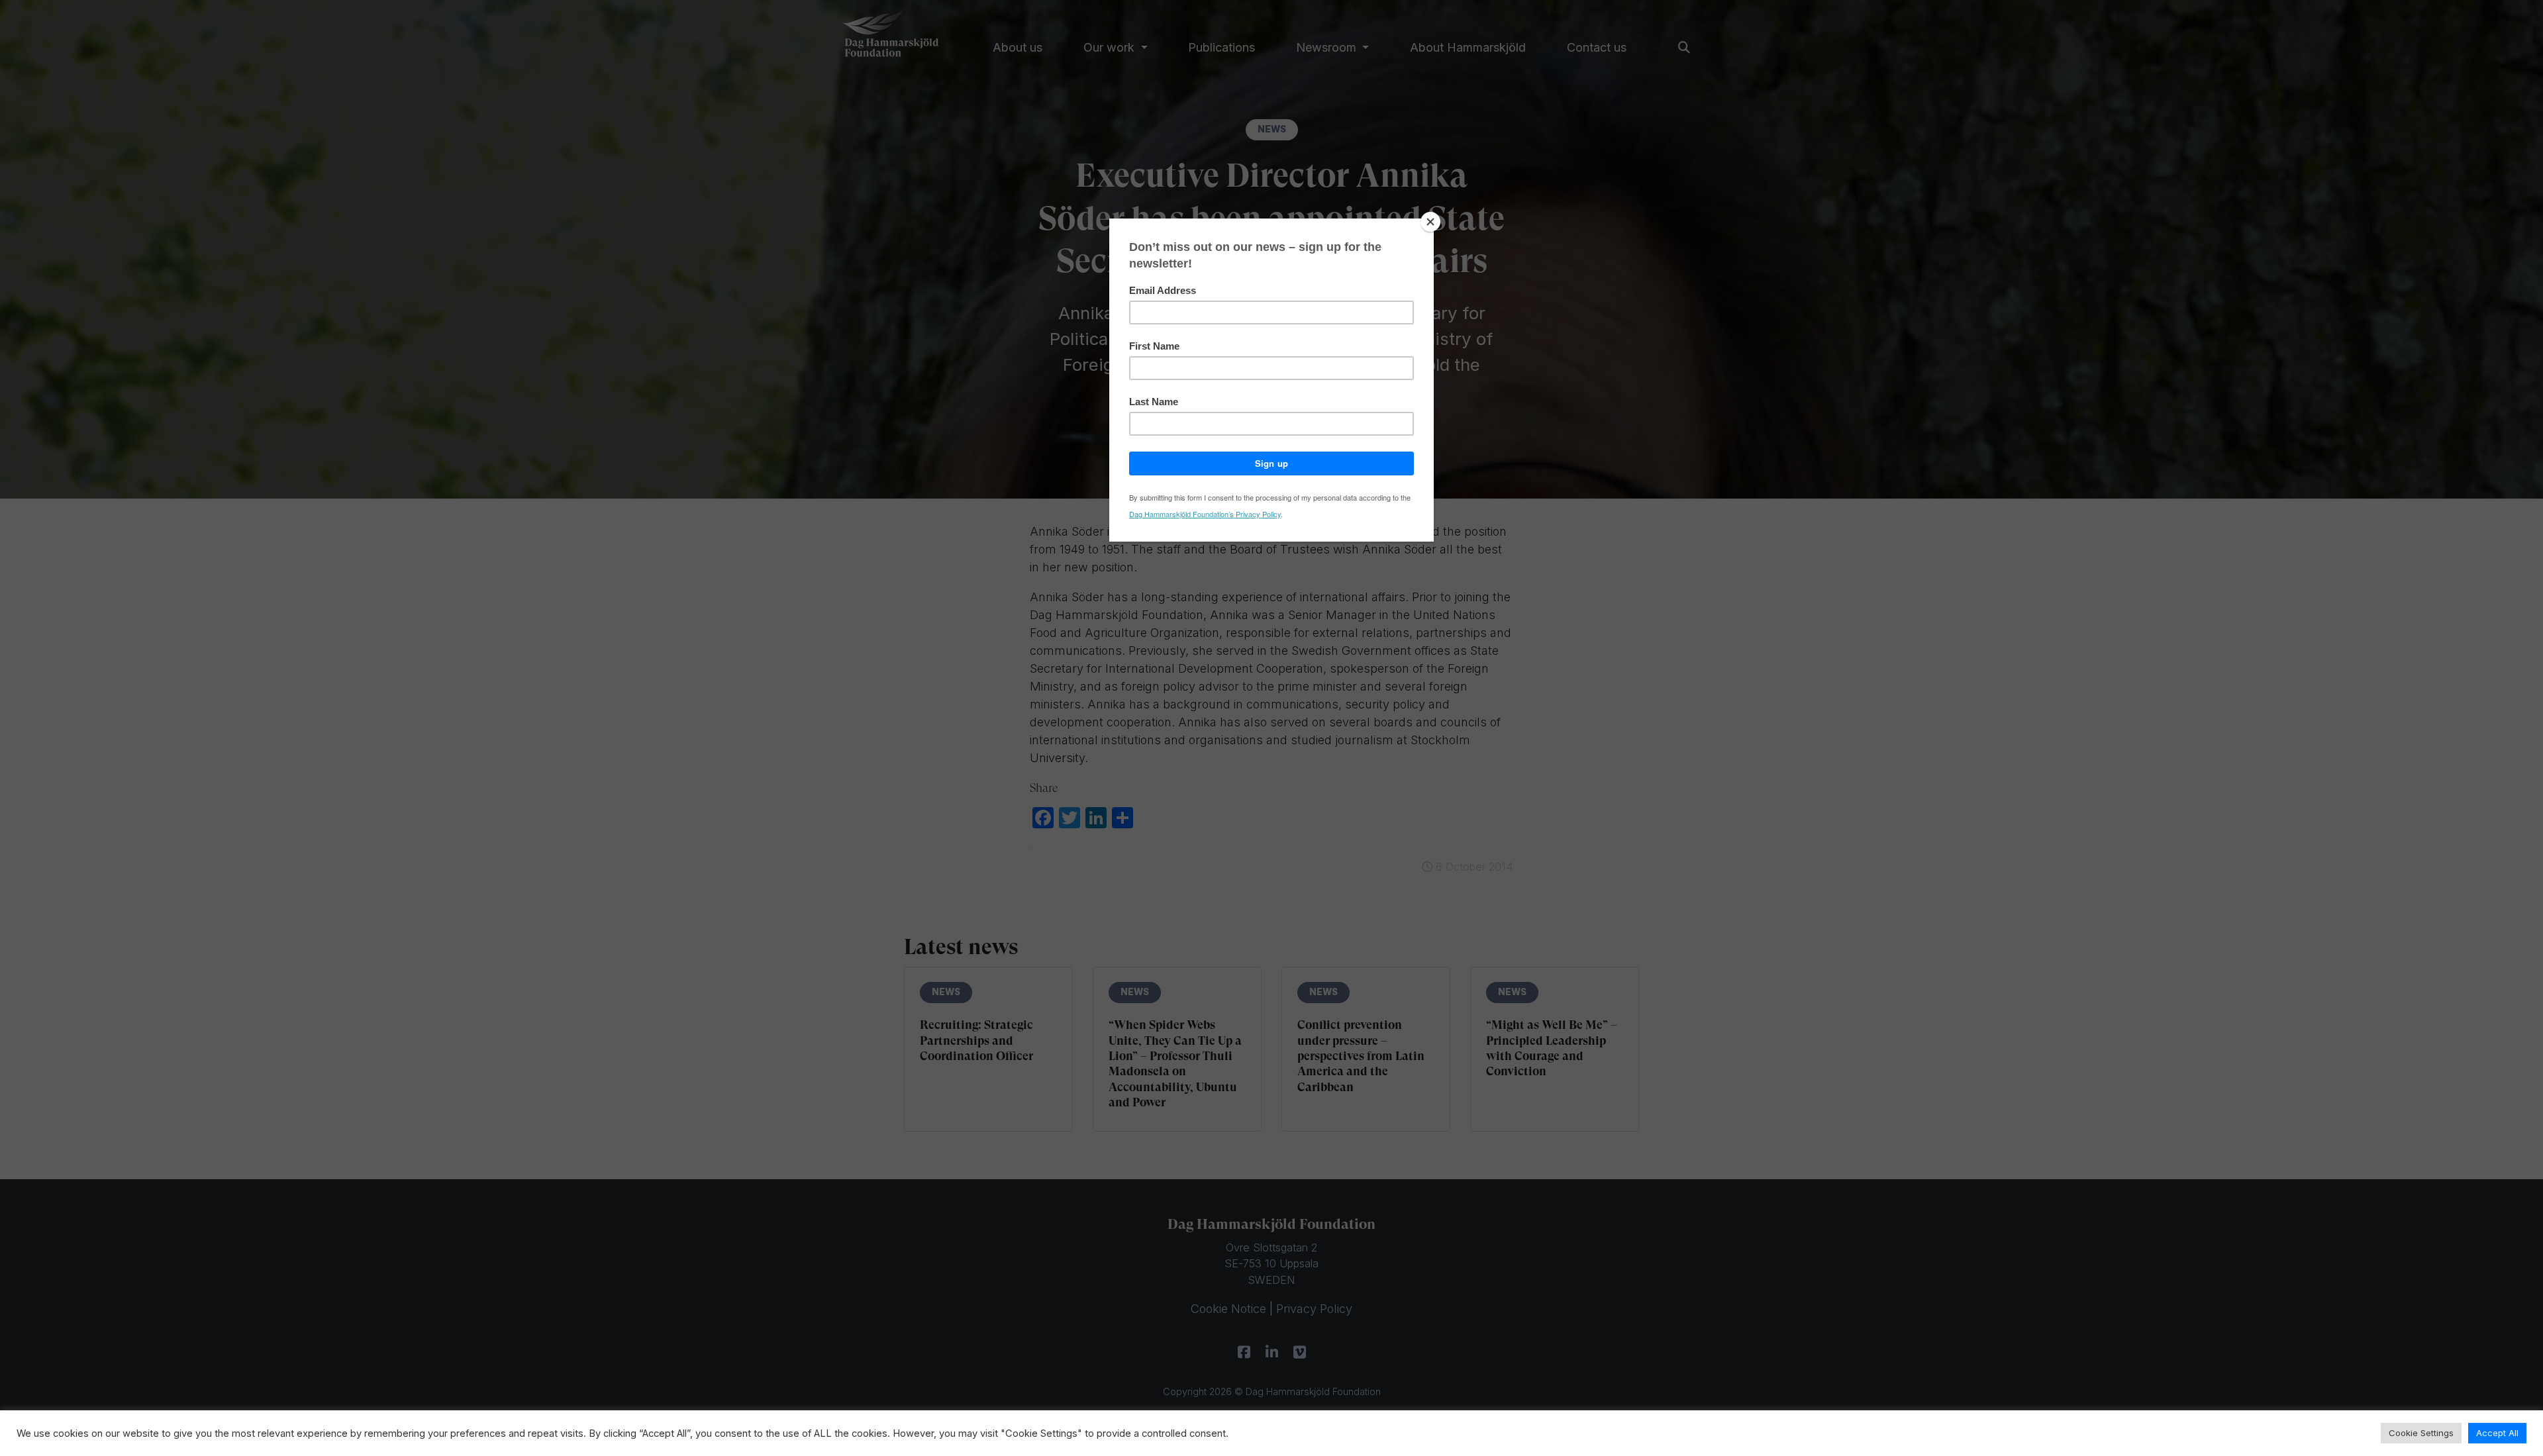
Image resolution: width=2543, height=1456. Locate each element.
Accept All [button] (2497, 1433)
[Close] (1430, 222)
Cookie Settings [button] (2421, 1433)
